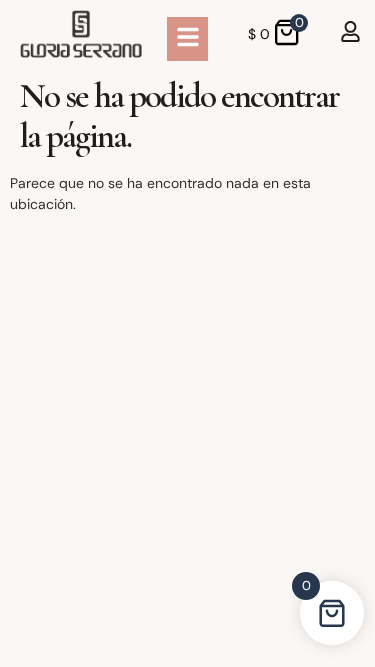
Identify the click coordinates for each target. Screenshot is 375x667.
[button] (187, 39)
